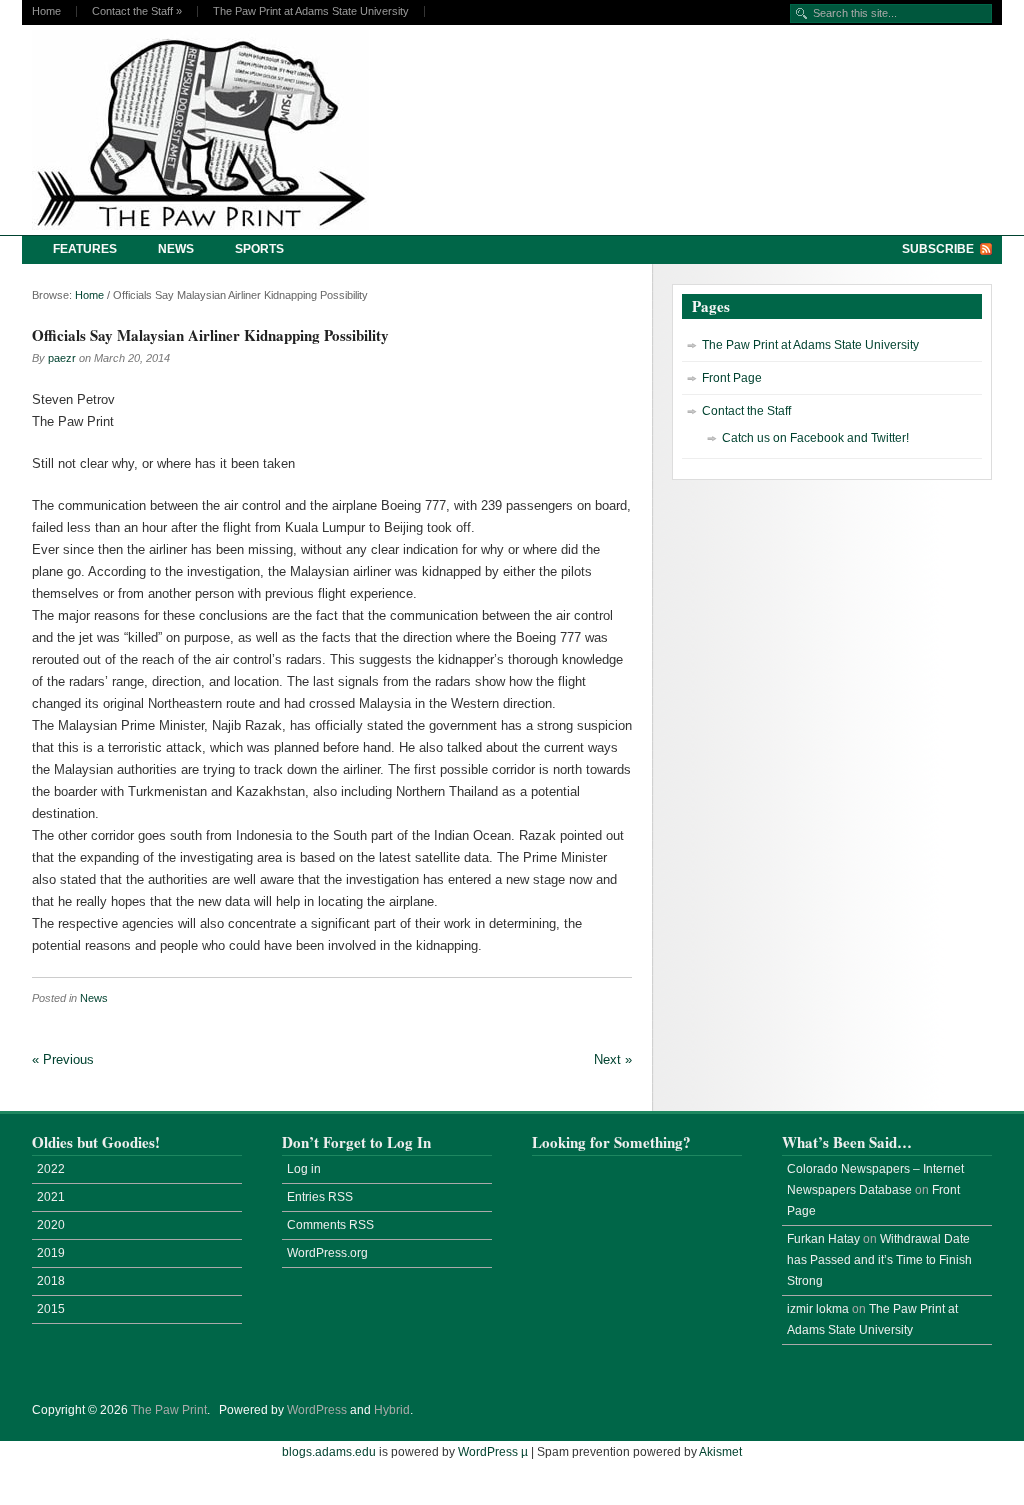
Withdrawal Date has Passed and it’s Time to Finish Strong (879, 1260)
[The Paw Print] (207, 130)
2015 (51, 1309)
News (176, 249)
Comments (330, 1225)
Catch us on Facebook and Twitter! (815, 438)
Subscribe (938, 249)
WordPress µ (493, 1452)
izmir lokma (818, 1309)
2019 (51, 1253)
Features (85, 249)
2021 (51, 1197)
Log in (304, 1169)
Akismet (720, 1452)
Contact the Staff (137, 11)
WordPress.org (327, 1253)
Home (46, 11)
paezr (62, 358)
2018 (51, 1281)
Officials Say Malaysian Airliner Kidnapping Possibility (210, 335)
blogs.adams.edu (329, 1452)
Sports (259, 249)
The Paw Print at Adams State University (311, 11)
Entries (320, 1197)
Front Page (732, 378)
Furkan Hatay (823, 1239)
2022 (51, 1169)
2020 (51, 1225)
